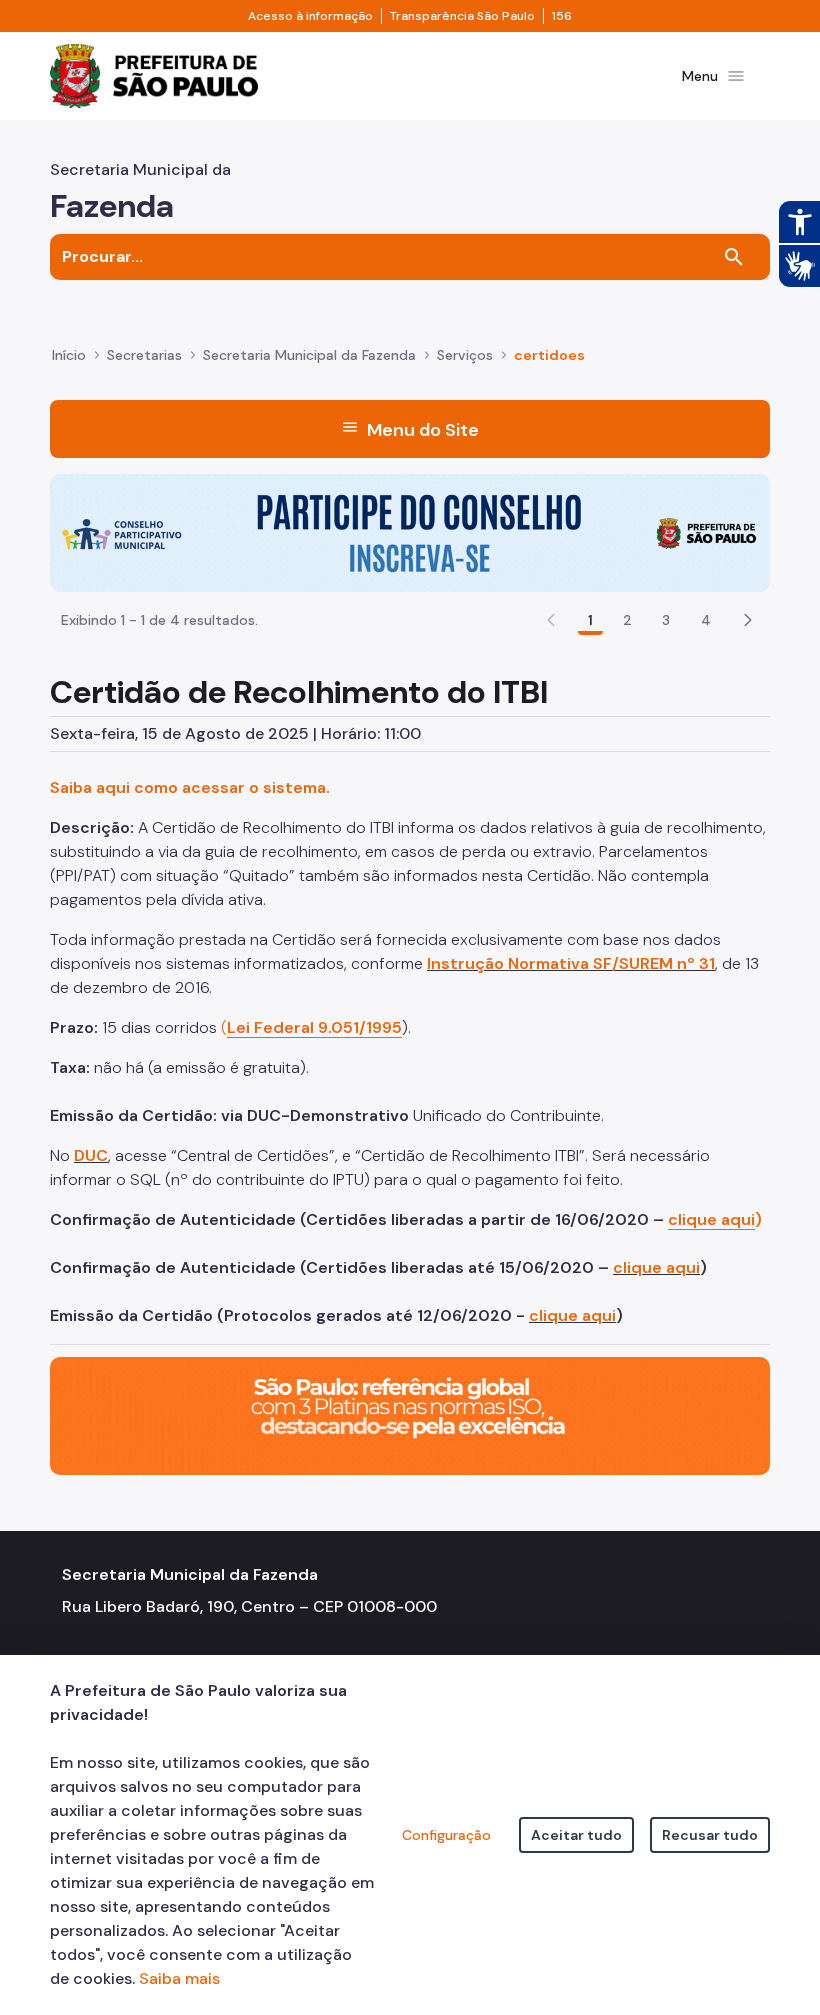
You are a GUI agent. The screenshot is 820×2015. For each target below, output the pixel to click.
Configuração (446, 1835)
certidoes (549, 355)
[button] (748, 620)
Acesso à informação (310, 16)
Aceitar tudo (576, 1835)
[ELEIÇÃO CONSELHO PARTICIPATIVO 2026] (410, 531)
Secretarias (144, 355)
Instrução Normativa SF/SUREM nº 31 (571, 963)
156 (562, 16)
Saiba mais (179, 1978)
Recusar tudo (710, 1835)
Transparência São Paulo (462, 16)
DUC (91, 1155)
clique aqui (656, 1267)
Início (69, 355)
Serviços (465, 355)
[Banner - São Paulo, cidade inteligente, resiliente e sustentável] (410, 1414)
